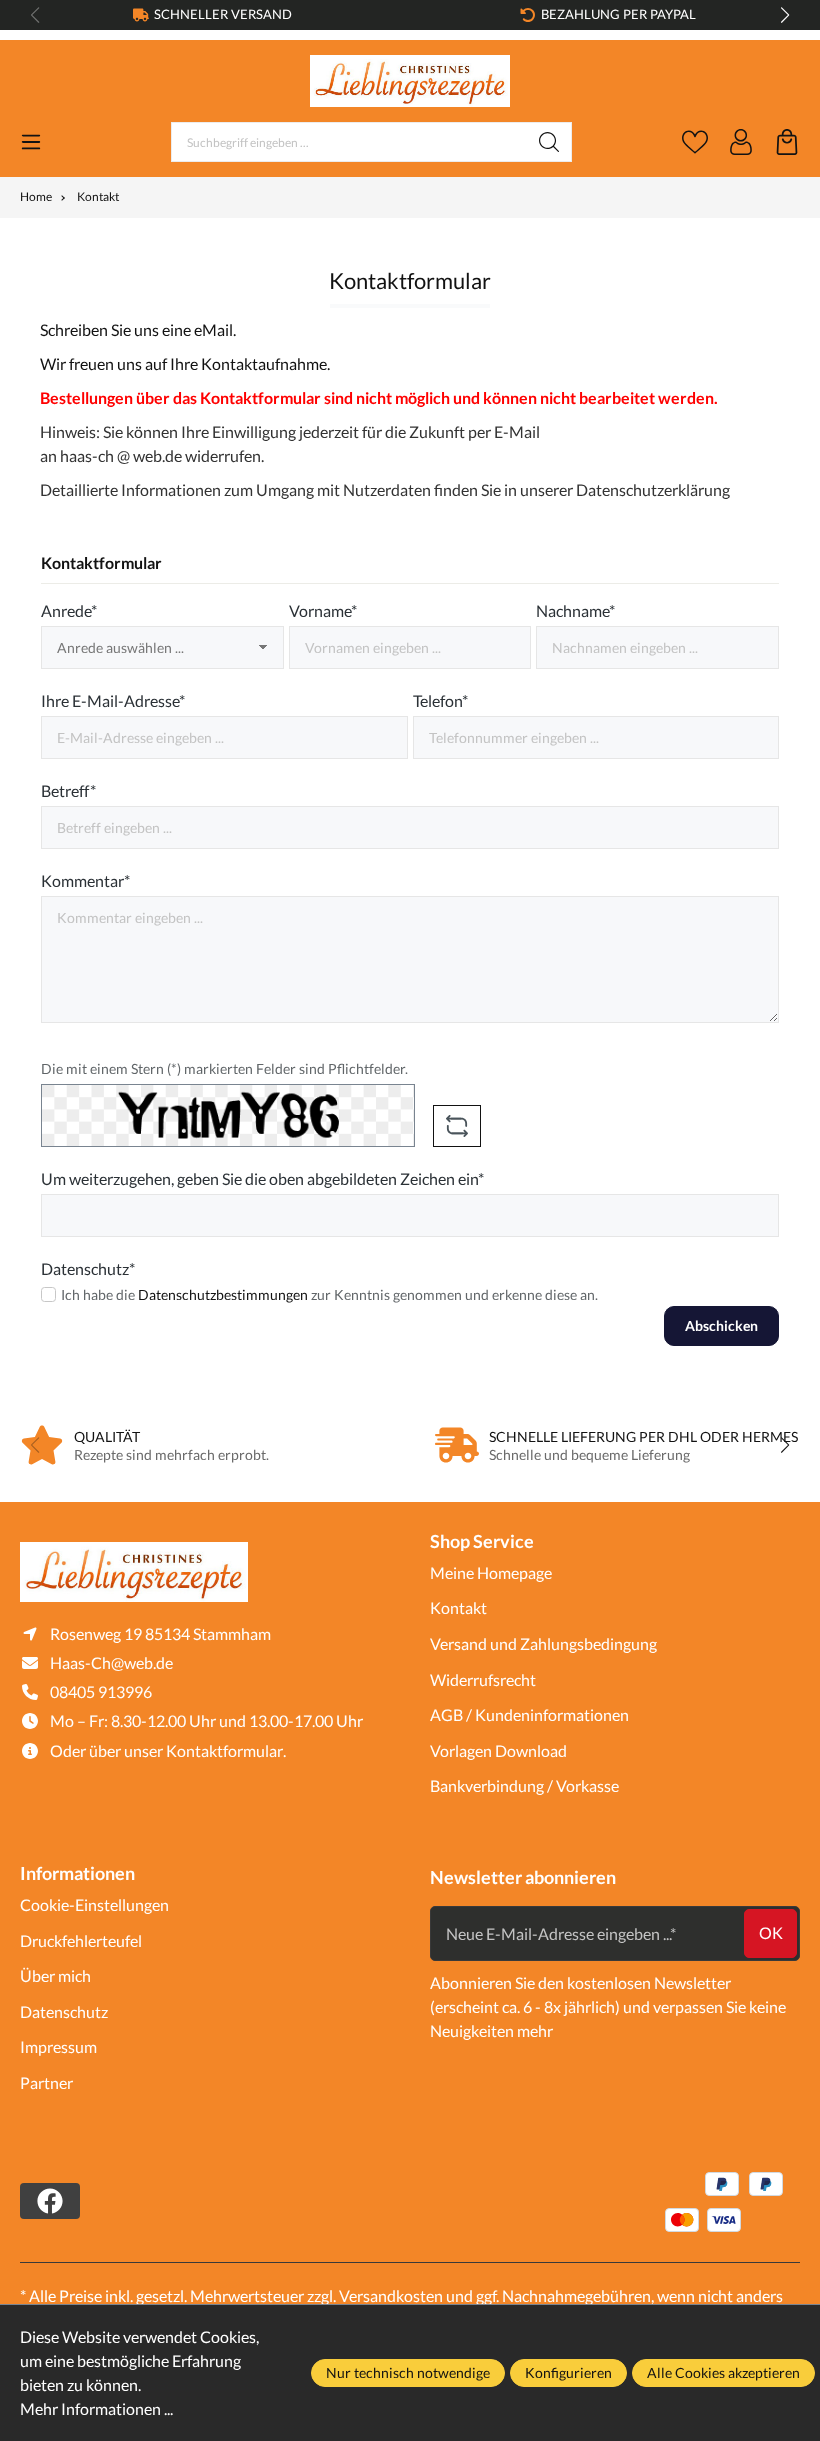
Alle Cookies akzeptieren (723, 2372)
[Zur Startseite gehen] (410, 81)
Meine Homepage (491, 1572)
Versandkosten (391, 2295)
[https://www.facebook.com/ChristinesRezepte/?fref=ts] (50, 2201)
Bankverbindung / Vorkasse (524, 1785)
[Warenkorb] (787, 142)
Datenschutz (64, 2011)
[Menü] (31, 142)
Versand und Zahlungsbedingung (543, 1643)
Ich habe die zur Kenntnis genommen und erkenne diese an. (329, 1294)
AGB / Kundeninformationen (529, 1714)
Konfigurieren (568, 2372)
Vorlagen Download (498, 1750)
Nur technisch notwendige (408, 2372)
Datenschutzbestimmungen (223, 1294)
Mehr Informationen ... (96, 2408)
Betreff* (68, 790)
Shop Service (482, 1541)
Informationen (77, 1873)
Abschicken (721, 1325)
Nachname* (575, 610)
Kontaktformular (224, 1750)
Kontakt (458, 1607)
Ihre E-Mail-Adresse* (113, 700)
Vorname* (323, 610)
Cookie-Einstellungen (94, 1904)
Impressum (58, 2046)
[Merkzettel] (695, 142)
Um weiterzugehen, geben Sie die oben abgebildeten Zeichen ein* (262, 1178)
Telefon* (440, 700)
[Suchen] (549, 142)
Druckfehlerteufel (81, 1940)
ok (771, 1932)
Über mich (55, 1975)
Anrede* (69, 610)
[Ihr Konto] (741, 142)
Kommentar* (85, 880)
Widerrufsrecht (483, 1679)
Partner (46, 2082)
